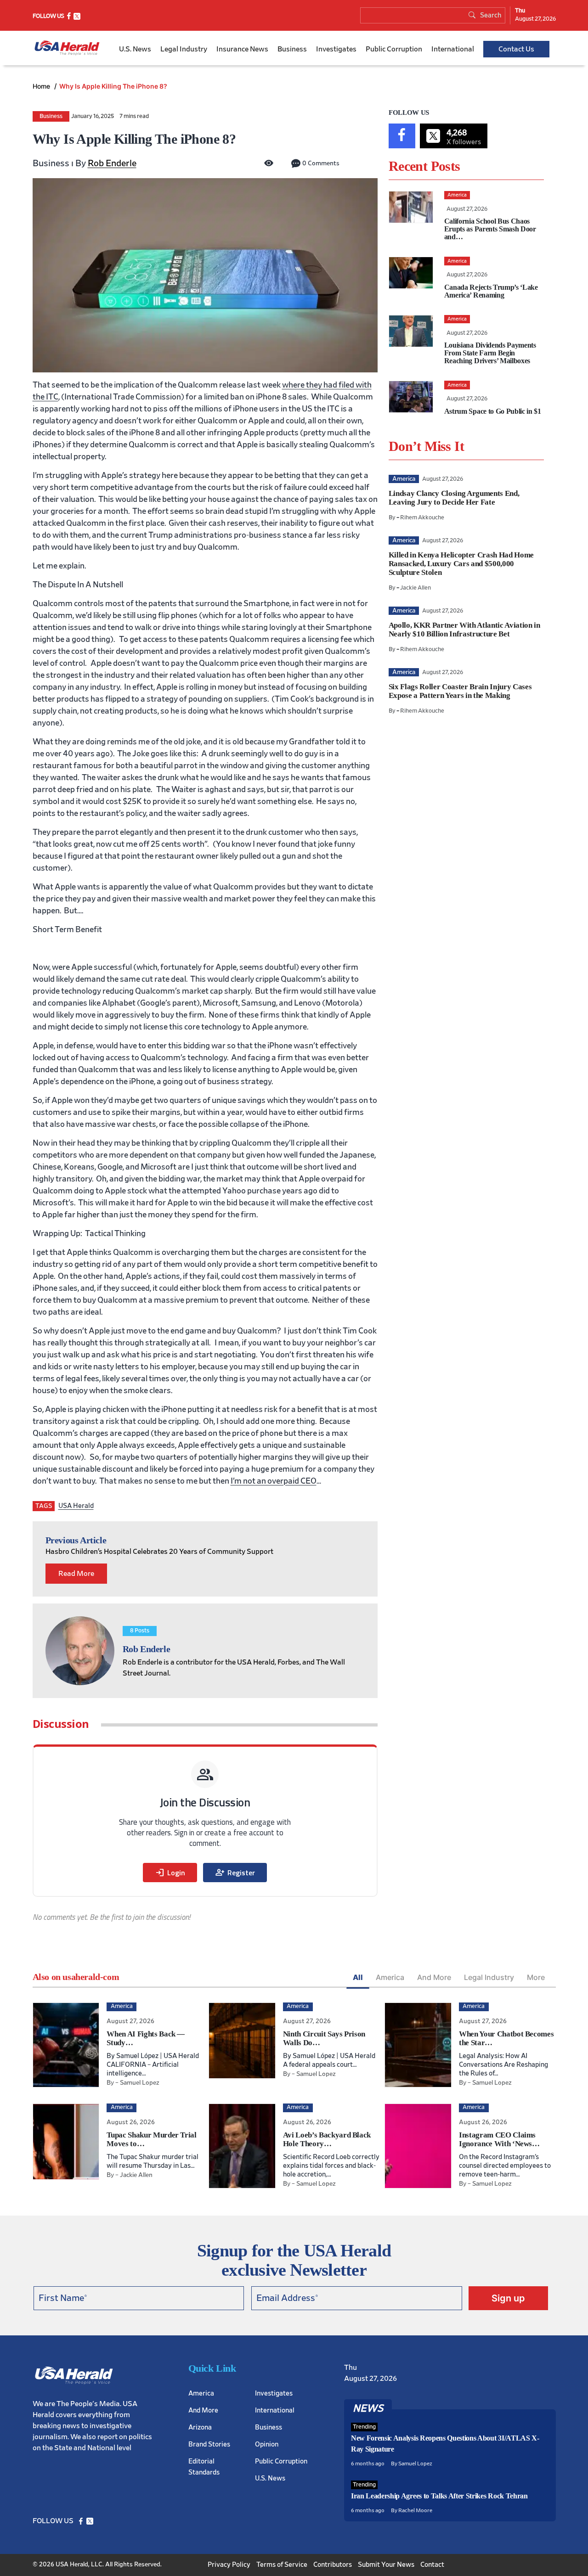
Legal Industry (184, 49)
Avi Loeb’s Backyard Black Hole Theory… (327, 2139)
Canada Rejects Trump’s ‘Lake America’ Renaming (491, 291)
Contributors (333, 2565)
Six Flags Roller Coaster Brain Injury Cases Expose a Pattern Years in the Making (460, 691)
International (453, 49)
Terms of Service (282, 2565)
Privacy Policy (229, 2565)
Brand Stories (209, 2444)
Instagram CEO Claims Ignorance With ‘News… (499, 2139)
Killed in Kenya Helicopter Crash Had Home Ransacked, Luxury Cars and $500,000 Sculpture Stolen (461, 564)
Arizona (200, 2427)
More (536, 1977)
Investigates (336, 49)
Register (235, 1873)
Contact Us (516, 49)
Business (292, 49)
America (390, 1977)
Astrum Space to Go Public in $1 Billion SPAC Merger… (493, 415)
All (358, 1977)
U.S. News (135, 49)
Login (170, 1873)
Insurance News (242, 49)
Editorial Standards (204, 2466)
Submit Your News (386, 2565)
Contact (432, 2565)
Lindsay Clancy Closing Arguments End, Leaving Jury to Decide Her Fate (454, 498)
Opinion (267, 2444)
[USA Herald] (67, 48)
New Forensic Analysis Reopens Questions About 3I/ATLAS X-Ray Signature (445, 2444)
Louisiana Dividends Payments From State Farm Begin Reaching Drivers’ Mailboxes (490, 353)
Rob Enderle (112, 163)
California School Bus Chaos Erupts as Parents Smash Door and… (490, 229)
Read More (76, 1574)
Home (42, 86)
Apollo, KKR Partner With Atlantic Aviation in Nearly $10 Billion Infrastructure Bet (464, 630)
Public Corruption (394, 49)
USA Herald (76, 1506)
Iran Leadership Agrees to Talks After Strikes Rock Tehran (439, 2496)
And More (434, 1977)
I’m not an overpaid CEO (274, 1481)
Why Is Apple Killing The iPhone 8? (113, 86)
